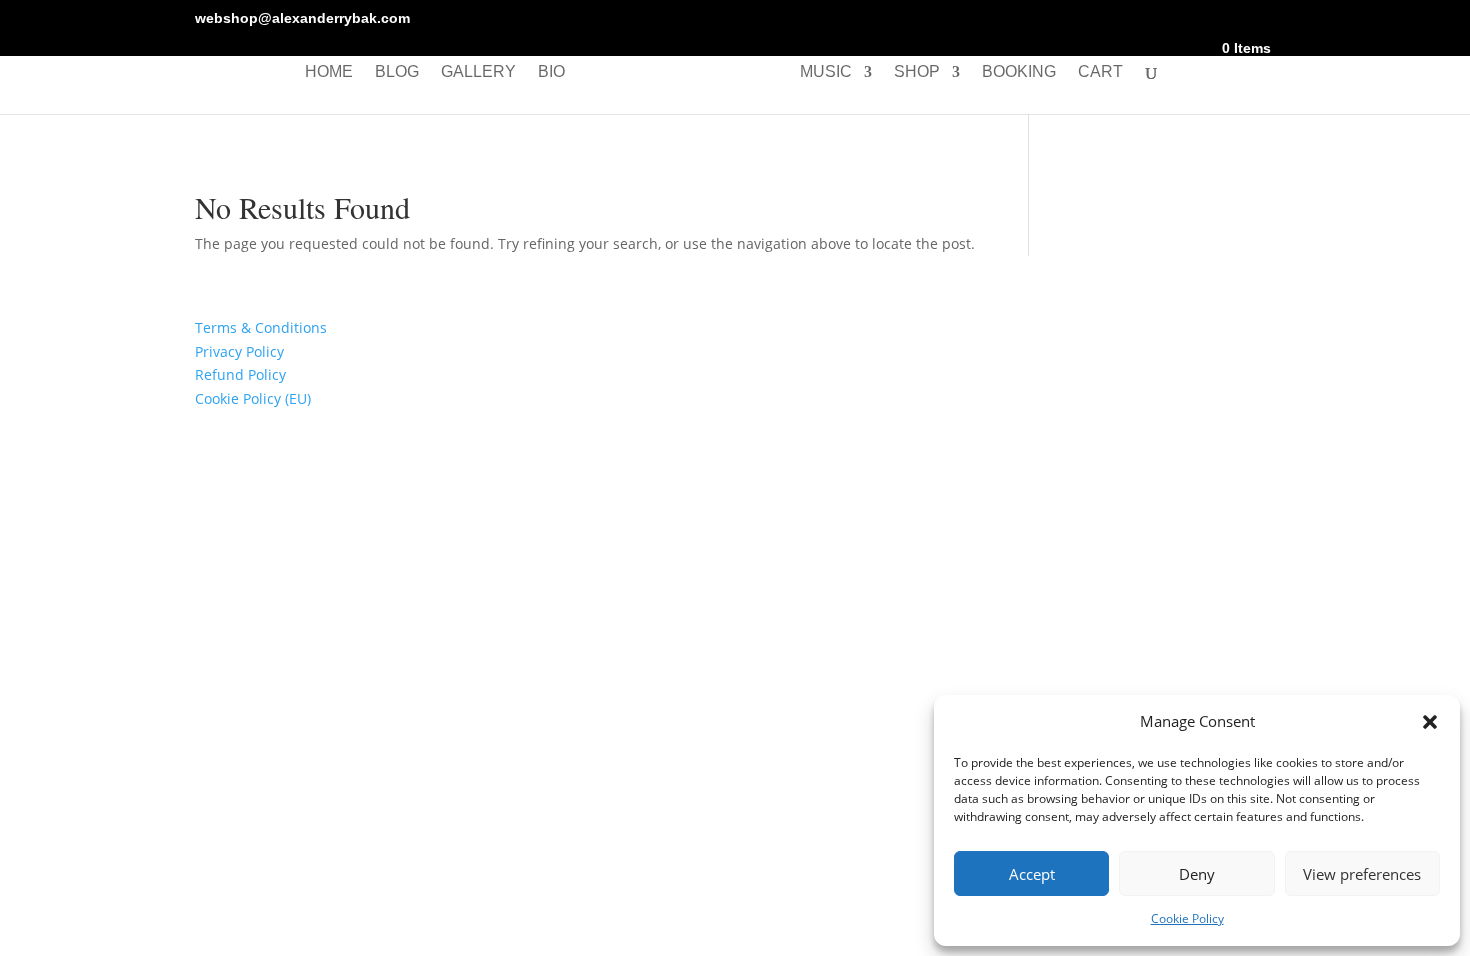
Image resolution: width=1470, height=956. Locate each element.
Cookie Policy (1187, 918)
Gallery (478, 72)
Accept (1032, 874)
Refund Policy (240, 374)
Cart (1100, 72)
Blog (397, 72)
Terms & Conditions (261, 327)
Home (329, 72)
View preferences (1362, 874)
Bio (551, 72)
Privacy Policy (239, 351)
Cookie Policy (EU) (253, 398)
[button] (1430, 722)
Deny (1197, 874)
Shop (917, 72)
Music (826, 72)
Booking (1019, 72)
